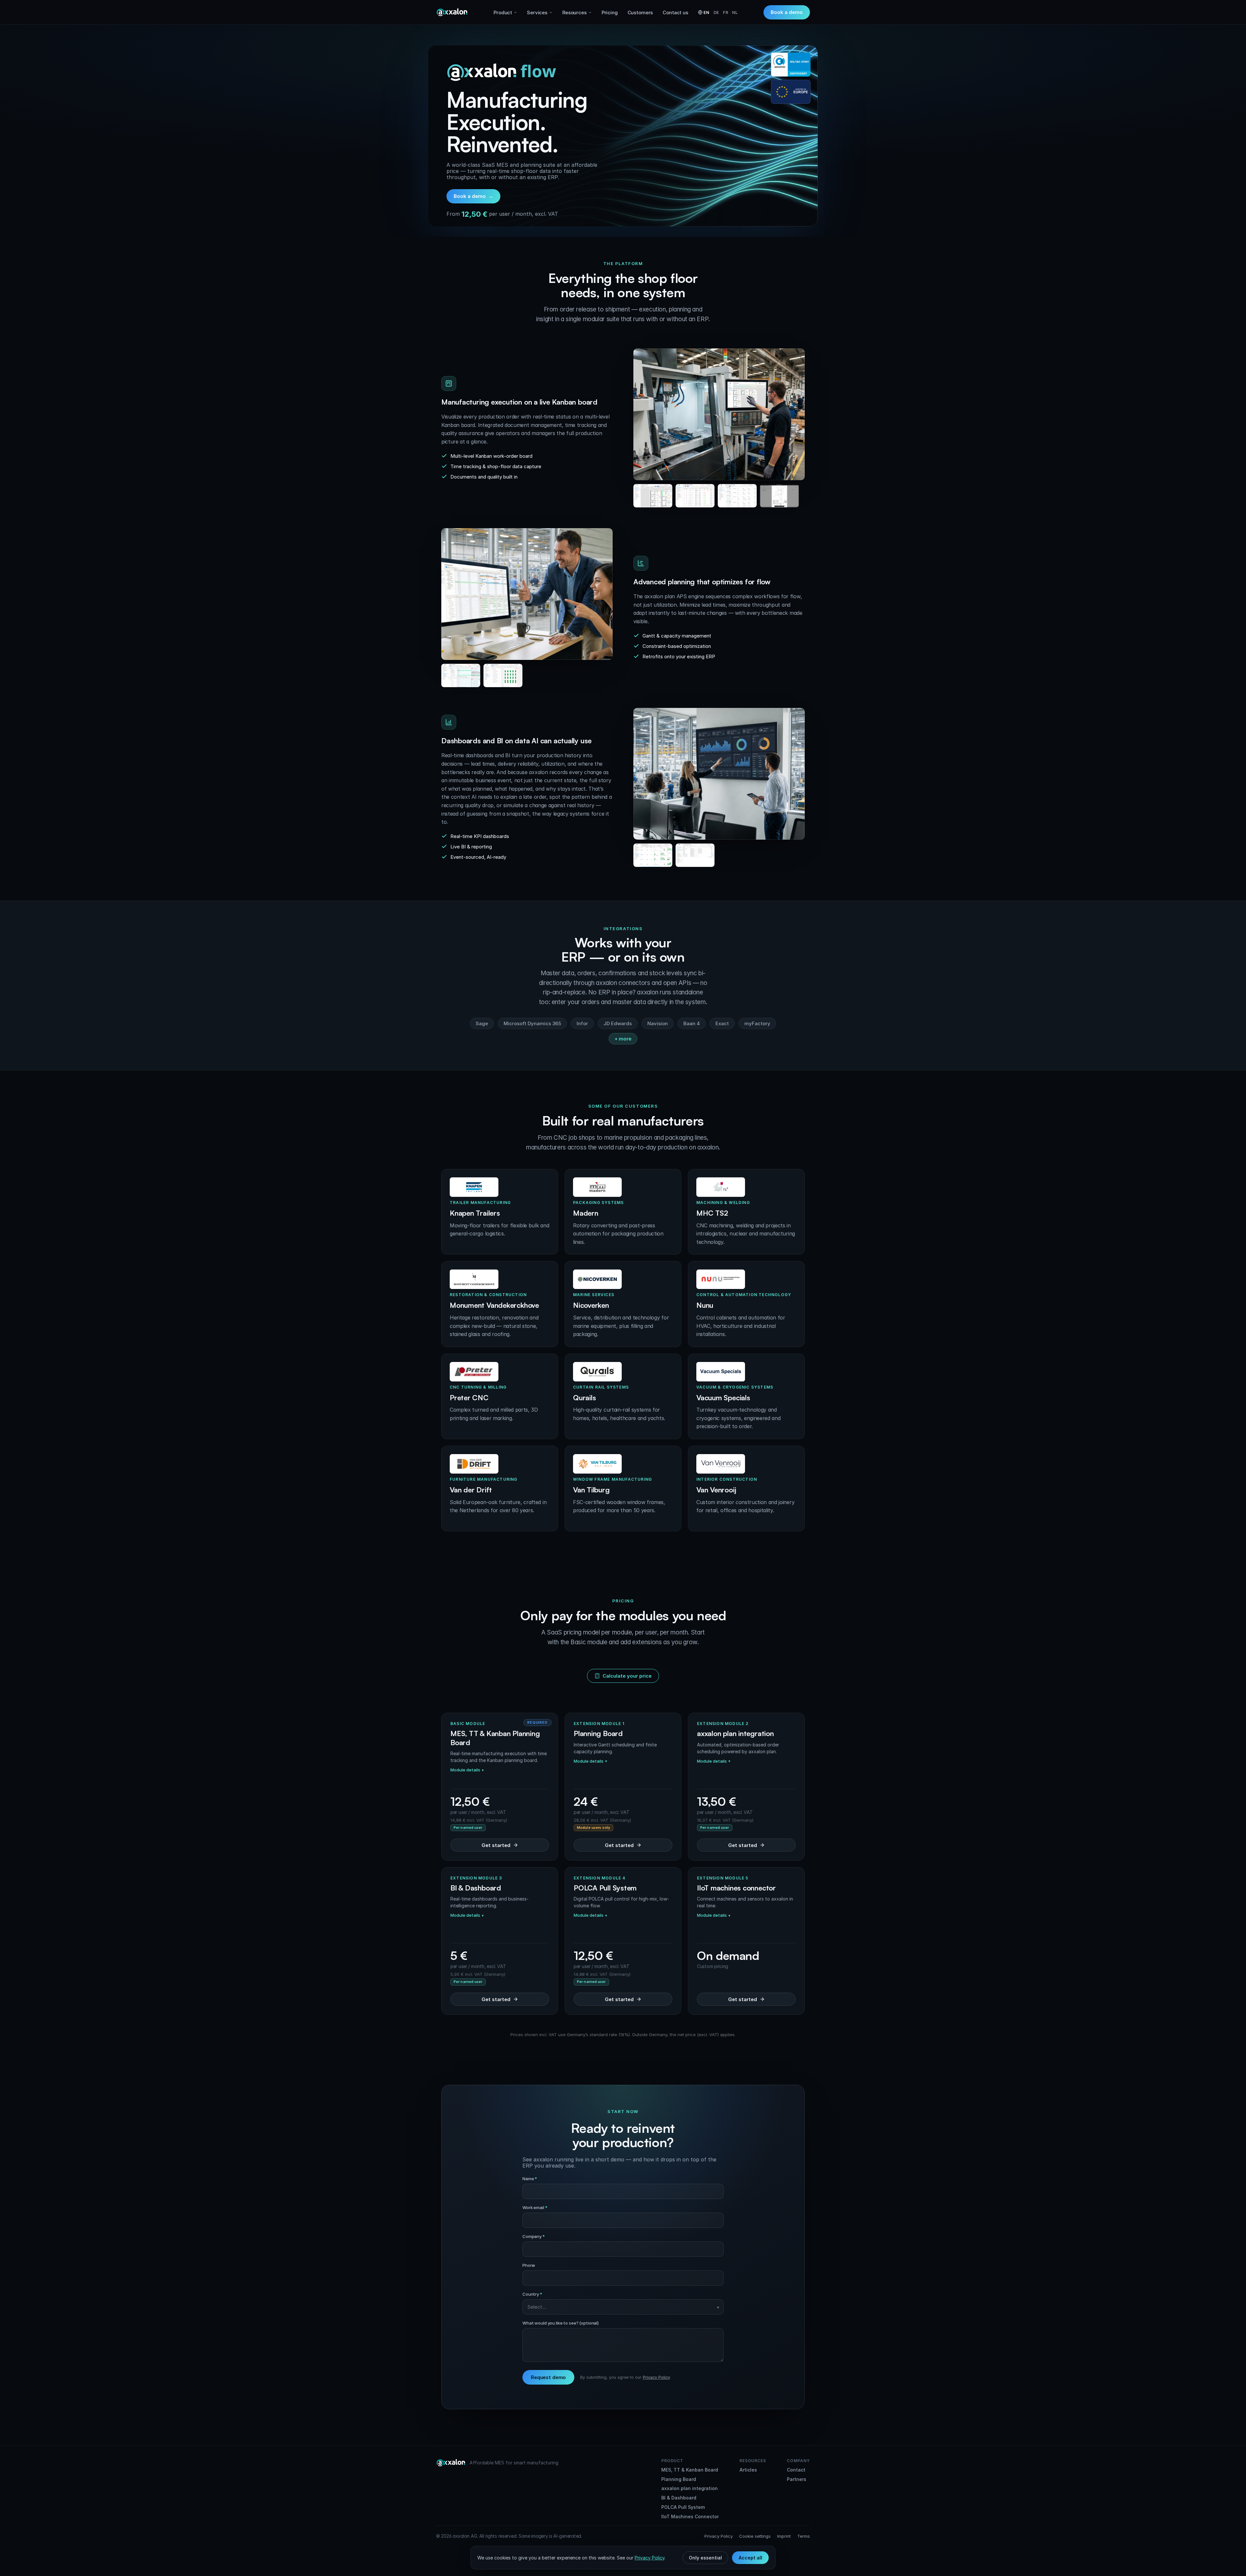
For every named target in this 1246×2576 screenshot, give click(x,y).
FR (726, 12)
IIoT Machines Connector (690, 2516)
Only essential (705, 2558)
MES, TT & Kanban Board (690, 2470)
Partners (797, 2479)
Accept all (750, 2558)
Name (530, 2179)
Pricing (610, 12)
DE (716, 12)
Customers (640, 12)
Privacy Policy (656, 2377)
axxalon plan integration (690, 2488)
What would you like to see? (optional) (561, 2323)
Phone (529, 2265)
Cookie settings (755, 2536)
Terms (804, 2536)
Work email (535, 2207)
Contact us (675, 12)
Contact (796, 2470)
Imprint (784, 2536)
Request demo (548, 2377)
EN (707, 12)
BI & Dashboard (679, 2498)
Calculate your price (627, 1676)
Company (534, 2236)
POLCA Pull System (683, 2507)
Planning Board (679, 2479)
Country (532, 2294)
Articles (748, 2470)
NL (735, 12)
